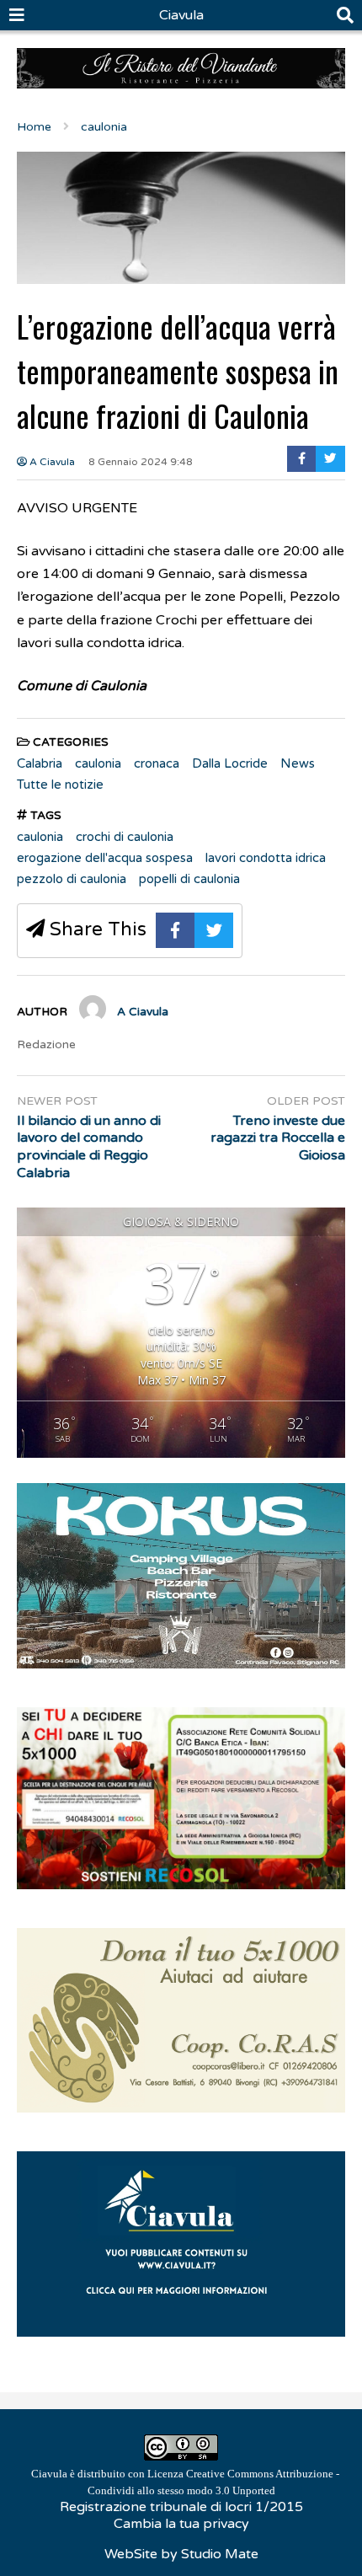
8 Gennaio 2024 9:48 (141, 462)
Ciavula (181, 15)
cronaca (157, 763)
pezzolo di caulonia (72, 879)
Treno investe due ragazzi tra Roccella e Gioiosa (278, 1138)
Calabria (40, 763)
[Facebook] (302, 459)
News (298, 763)
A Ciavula (51, 462)
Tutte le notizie (60, 785)
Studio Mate (220, 2554)
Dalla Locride (230, 763)
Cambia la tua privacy (181, 2524)
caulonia (98, 763)
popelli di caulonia (189, 879)
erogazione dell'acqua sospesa (105, 858)
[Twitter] (330, 459)
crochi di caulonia (125, 837)
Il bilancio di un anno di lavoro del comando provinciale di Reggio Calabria (89, 1147)
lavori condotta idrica (266, 858)
